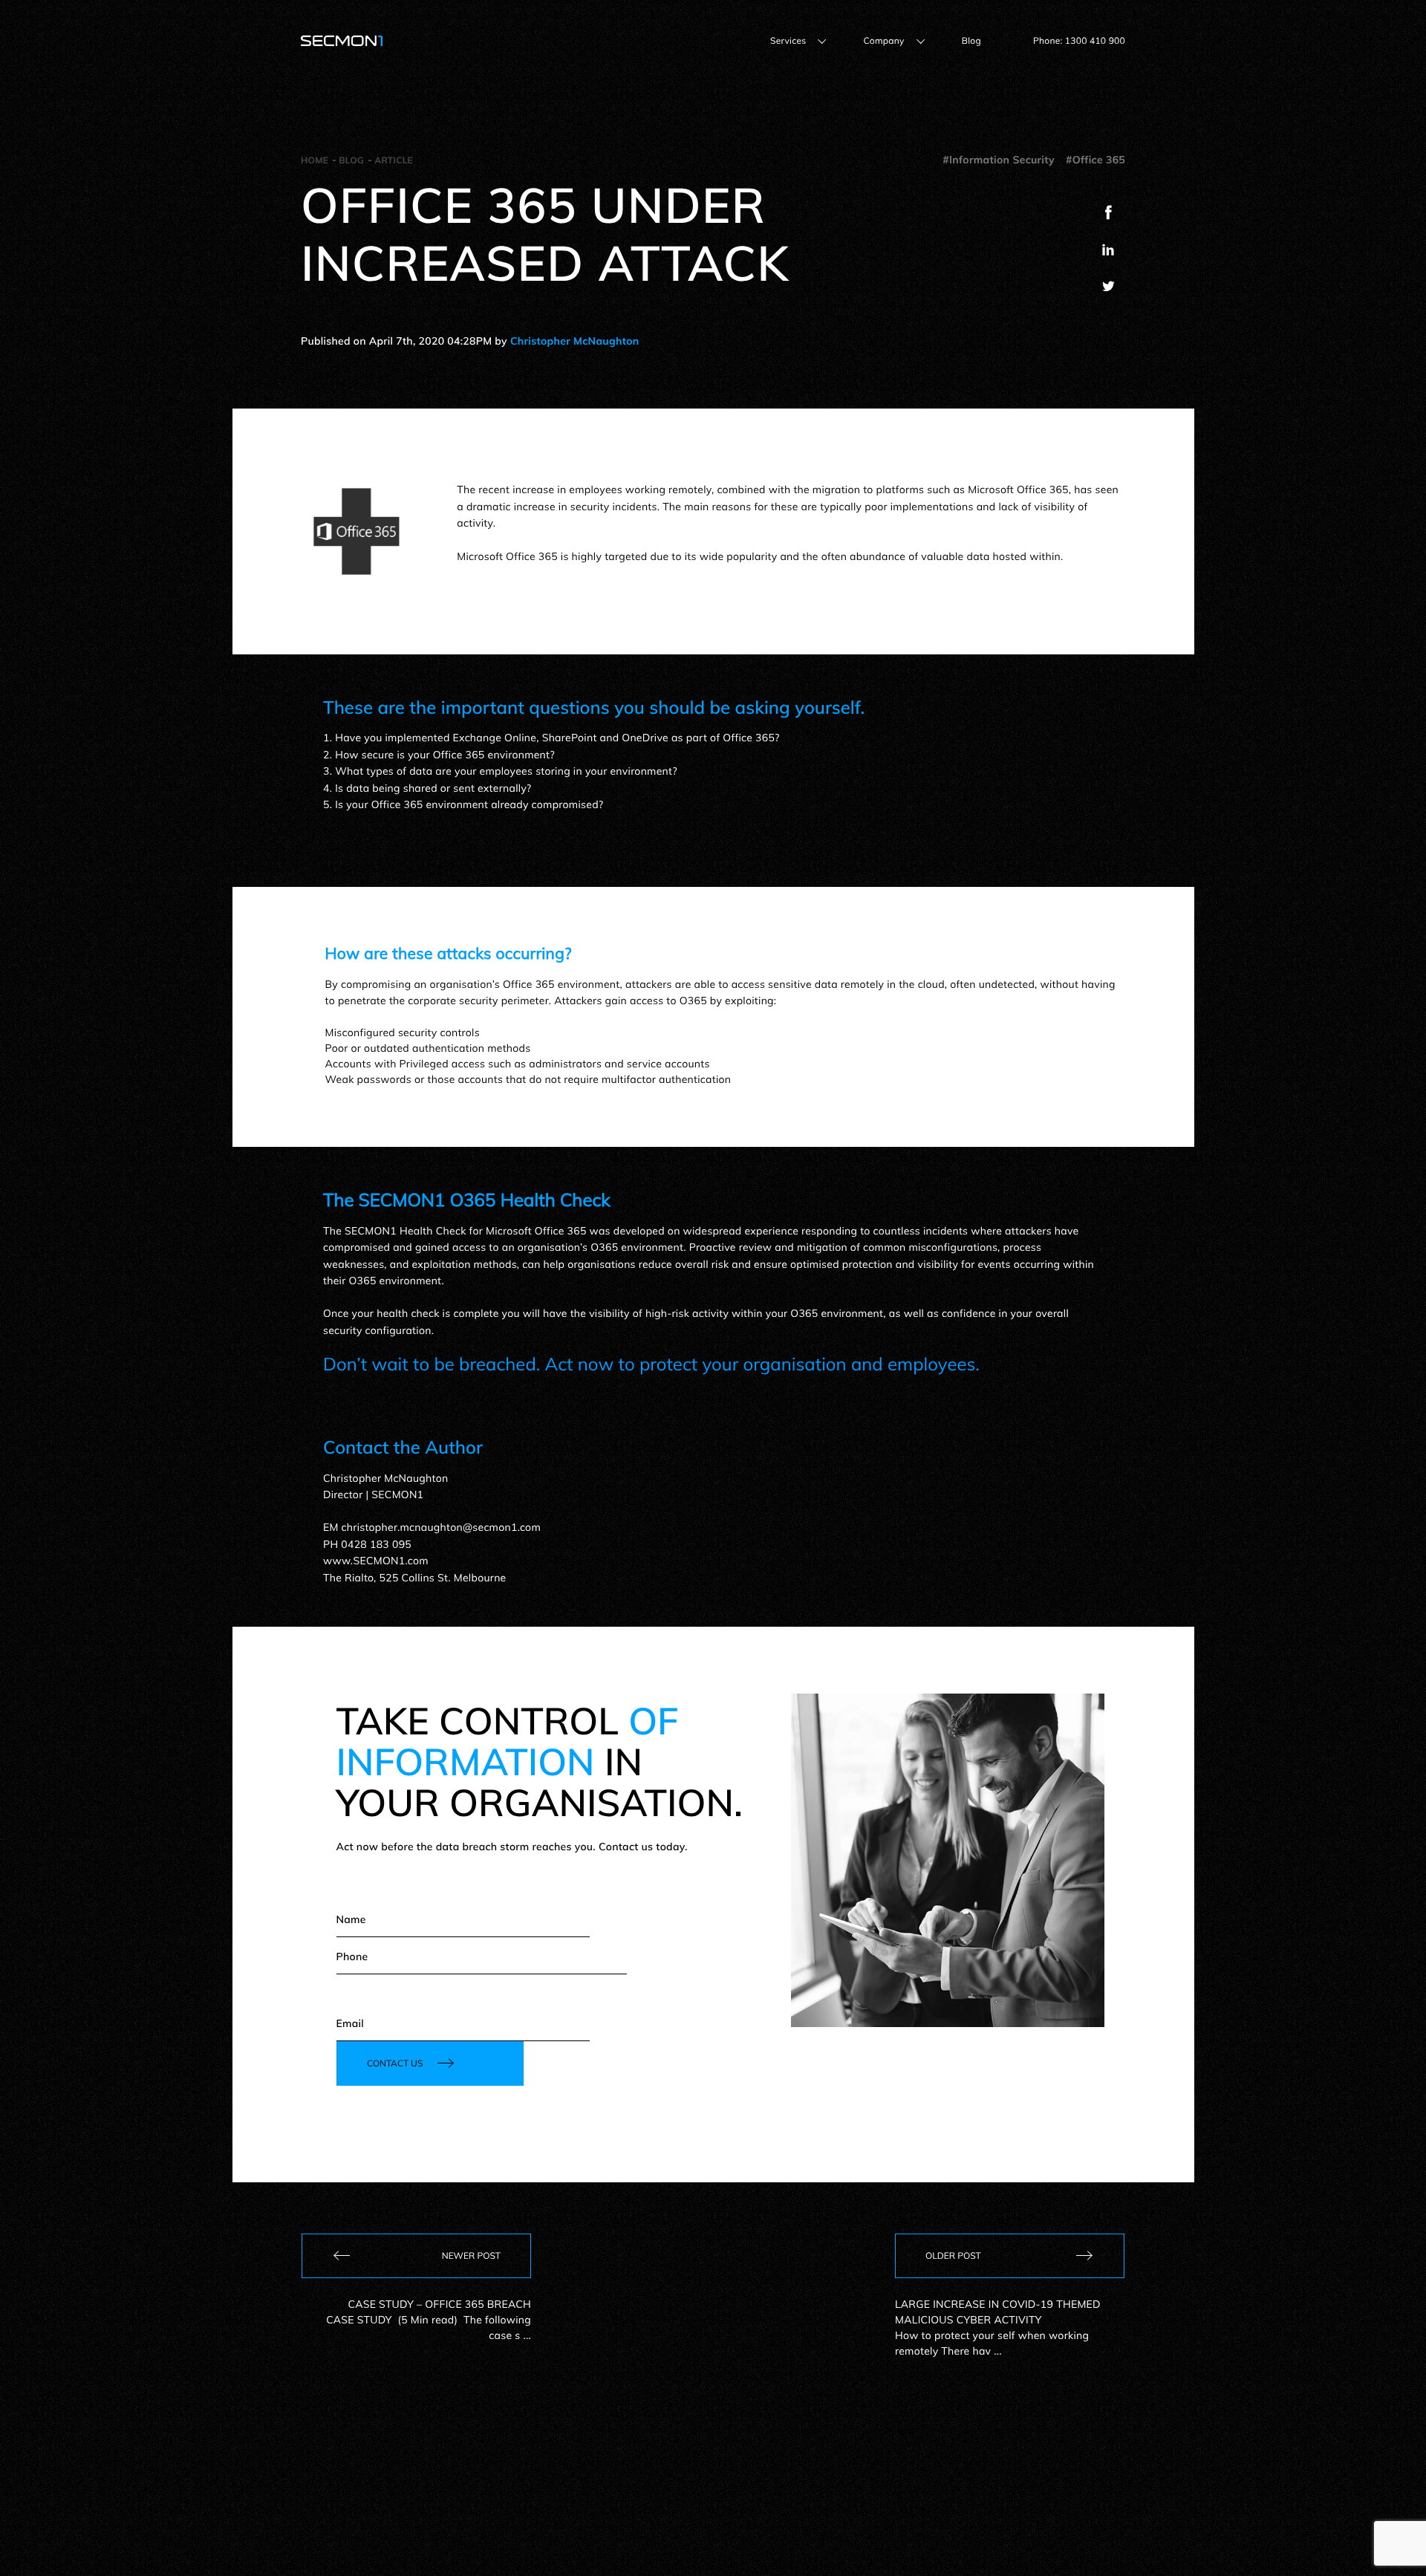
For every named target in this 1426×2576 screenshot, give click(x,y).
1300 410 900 (1082, 2454)
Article (394, 160)
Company (883, 40)
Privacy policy (541, 2534)
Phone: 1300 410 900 (1079, 40)
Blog (971, 40)
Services (788, 40)
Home (315, 160)
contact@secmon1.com (851, 2454)
